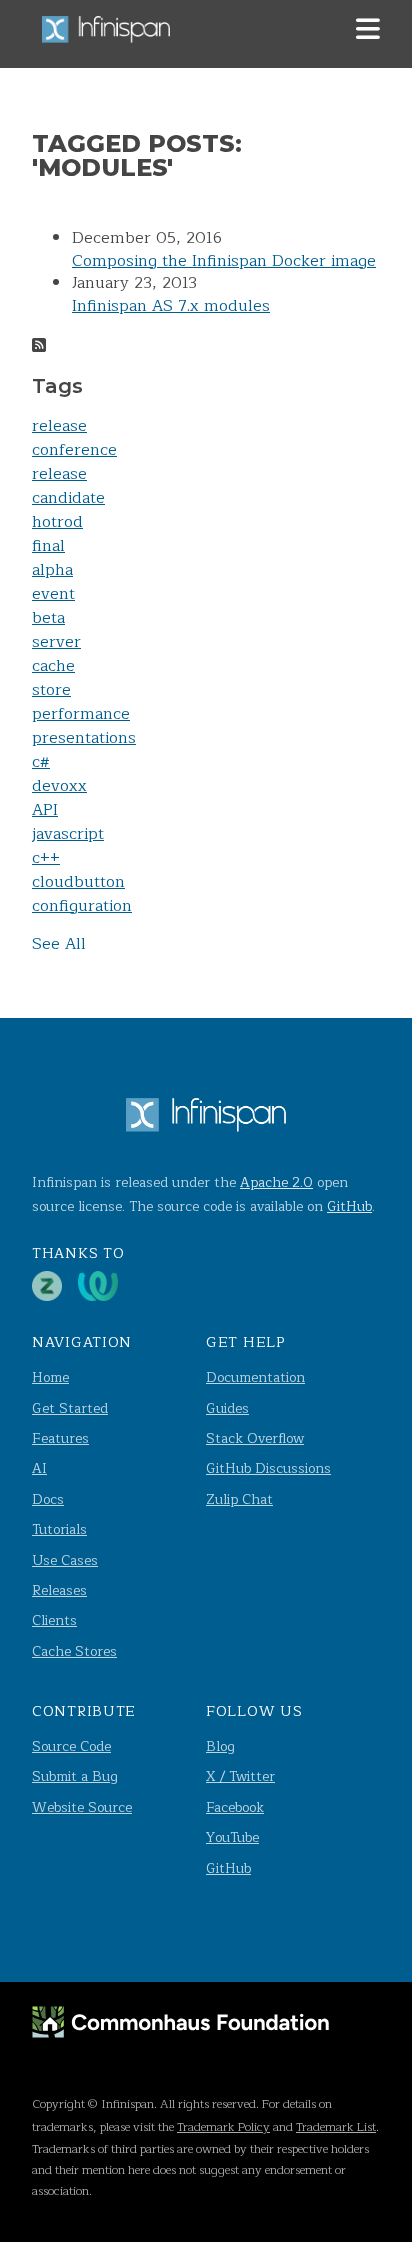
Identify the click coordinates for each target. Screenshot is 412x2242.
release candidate (68, 486)
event (53, 594)
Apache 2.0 (276, 1182)
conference (74, 450)
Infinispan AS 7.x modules (171, 306)
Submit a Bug (75, 1776)
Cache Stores (74, 1651)
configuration (82, 906)
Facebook (235, 1807)
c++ (46, 858)
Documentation (255, 1377)
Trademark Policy (223, 2127)
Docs (48, 1499)
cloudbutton (78, 882)
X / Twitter (240, 1776)
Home (50, 1377)
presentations (84, 738)
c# (41, 762)
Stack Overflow (255, 1438)
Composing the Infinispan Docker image (224, 261)
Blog (220, 1746)
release (59, 426)
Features (60, 1438)
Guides (227, 1408)
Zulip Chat (239, 1499)
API (45, 810)
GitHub (349, 1206)
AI (39, 1468)
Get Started (70, 1408)
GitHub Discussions (268, 1468)
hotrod (57, 522)
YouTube (232, 1837)
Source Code (71, 1746)
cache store (53, 678)
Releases (59, 1590)
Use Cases (65, 1560)
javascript (68, 834)
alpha (52, 570)
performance (81, 714)
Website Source (82, 1807)
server (56, 642)
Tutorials (59, 1529)
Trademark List (336, 2127)
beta (48, 618)
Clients (54, 1620)
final (48, 546)
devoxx (59, 786)
